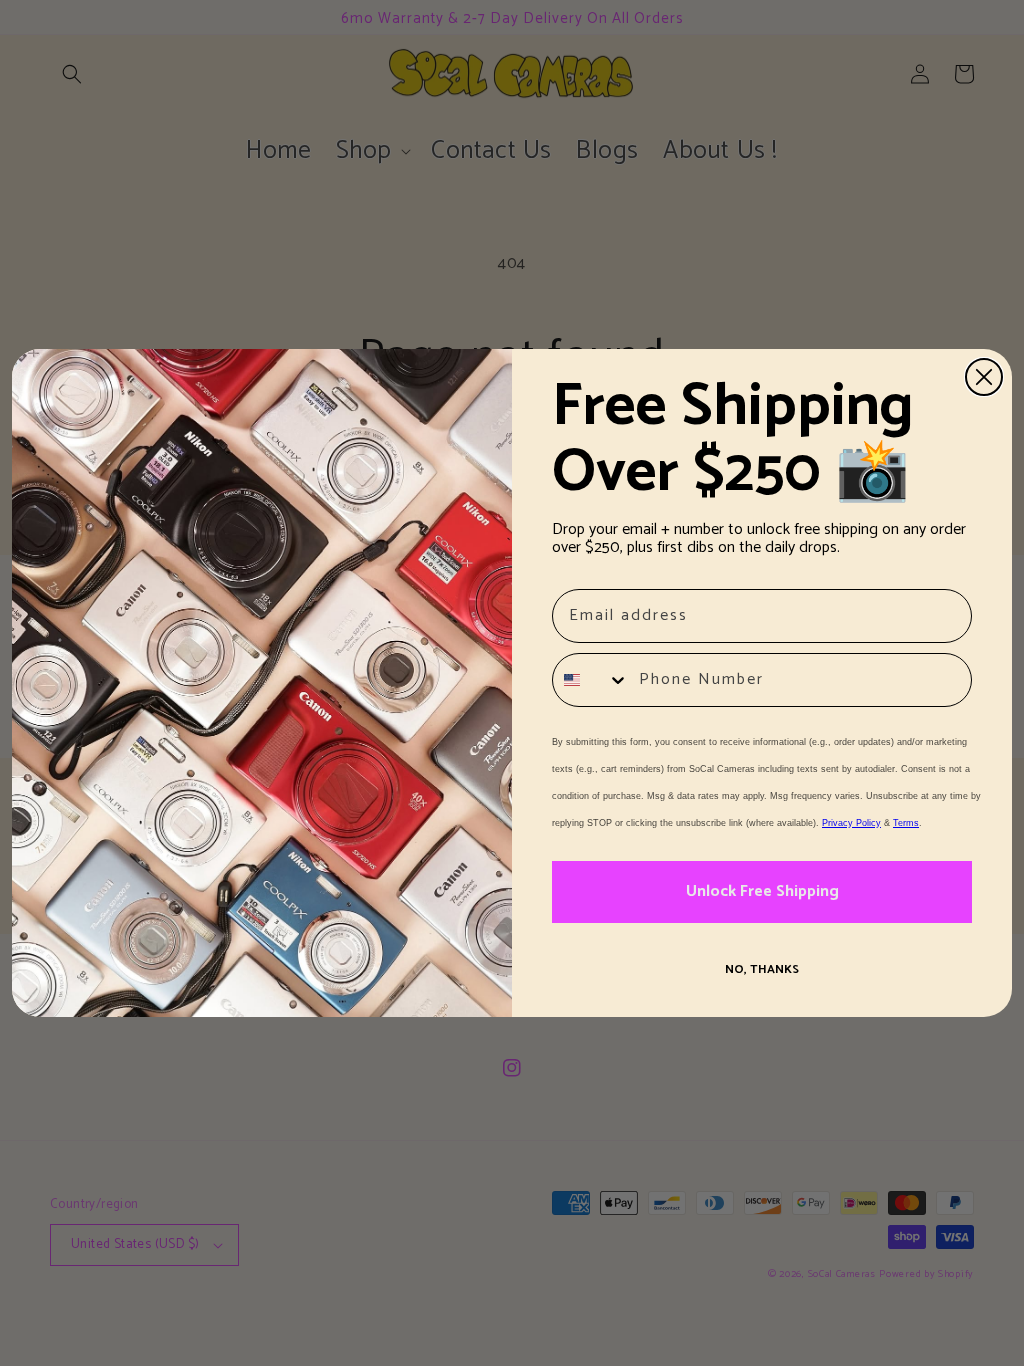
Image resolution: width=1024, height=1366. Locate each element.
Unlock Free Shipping (762, 891)
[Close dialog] (984, 377)
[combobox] (591, 680)
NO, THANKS (762, 969)
